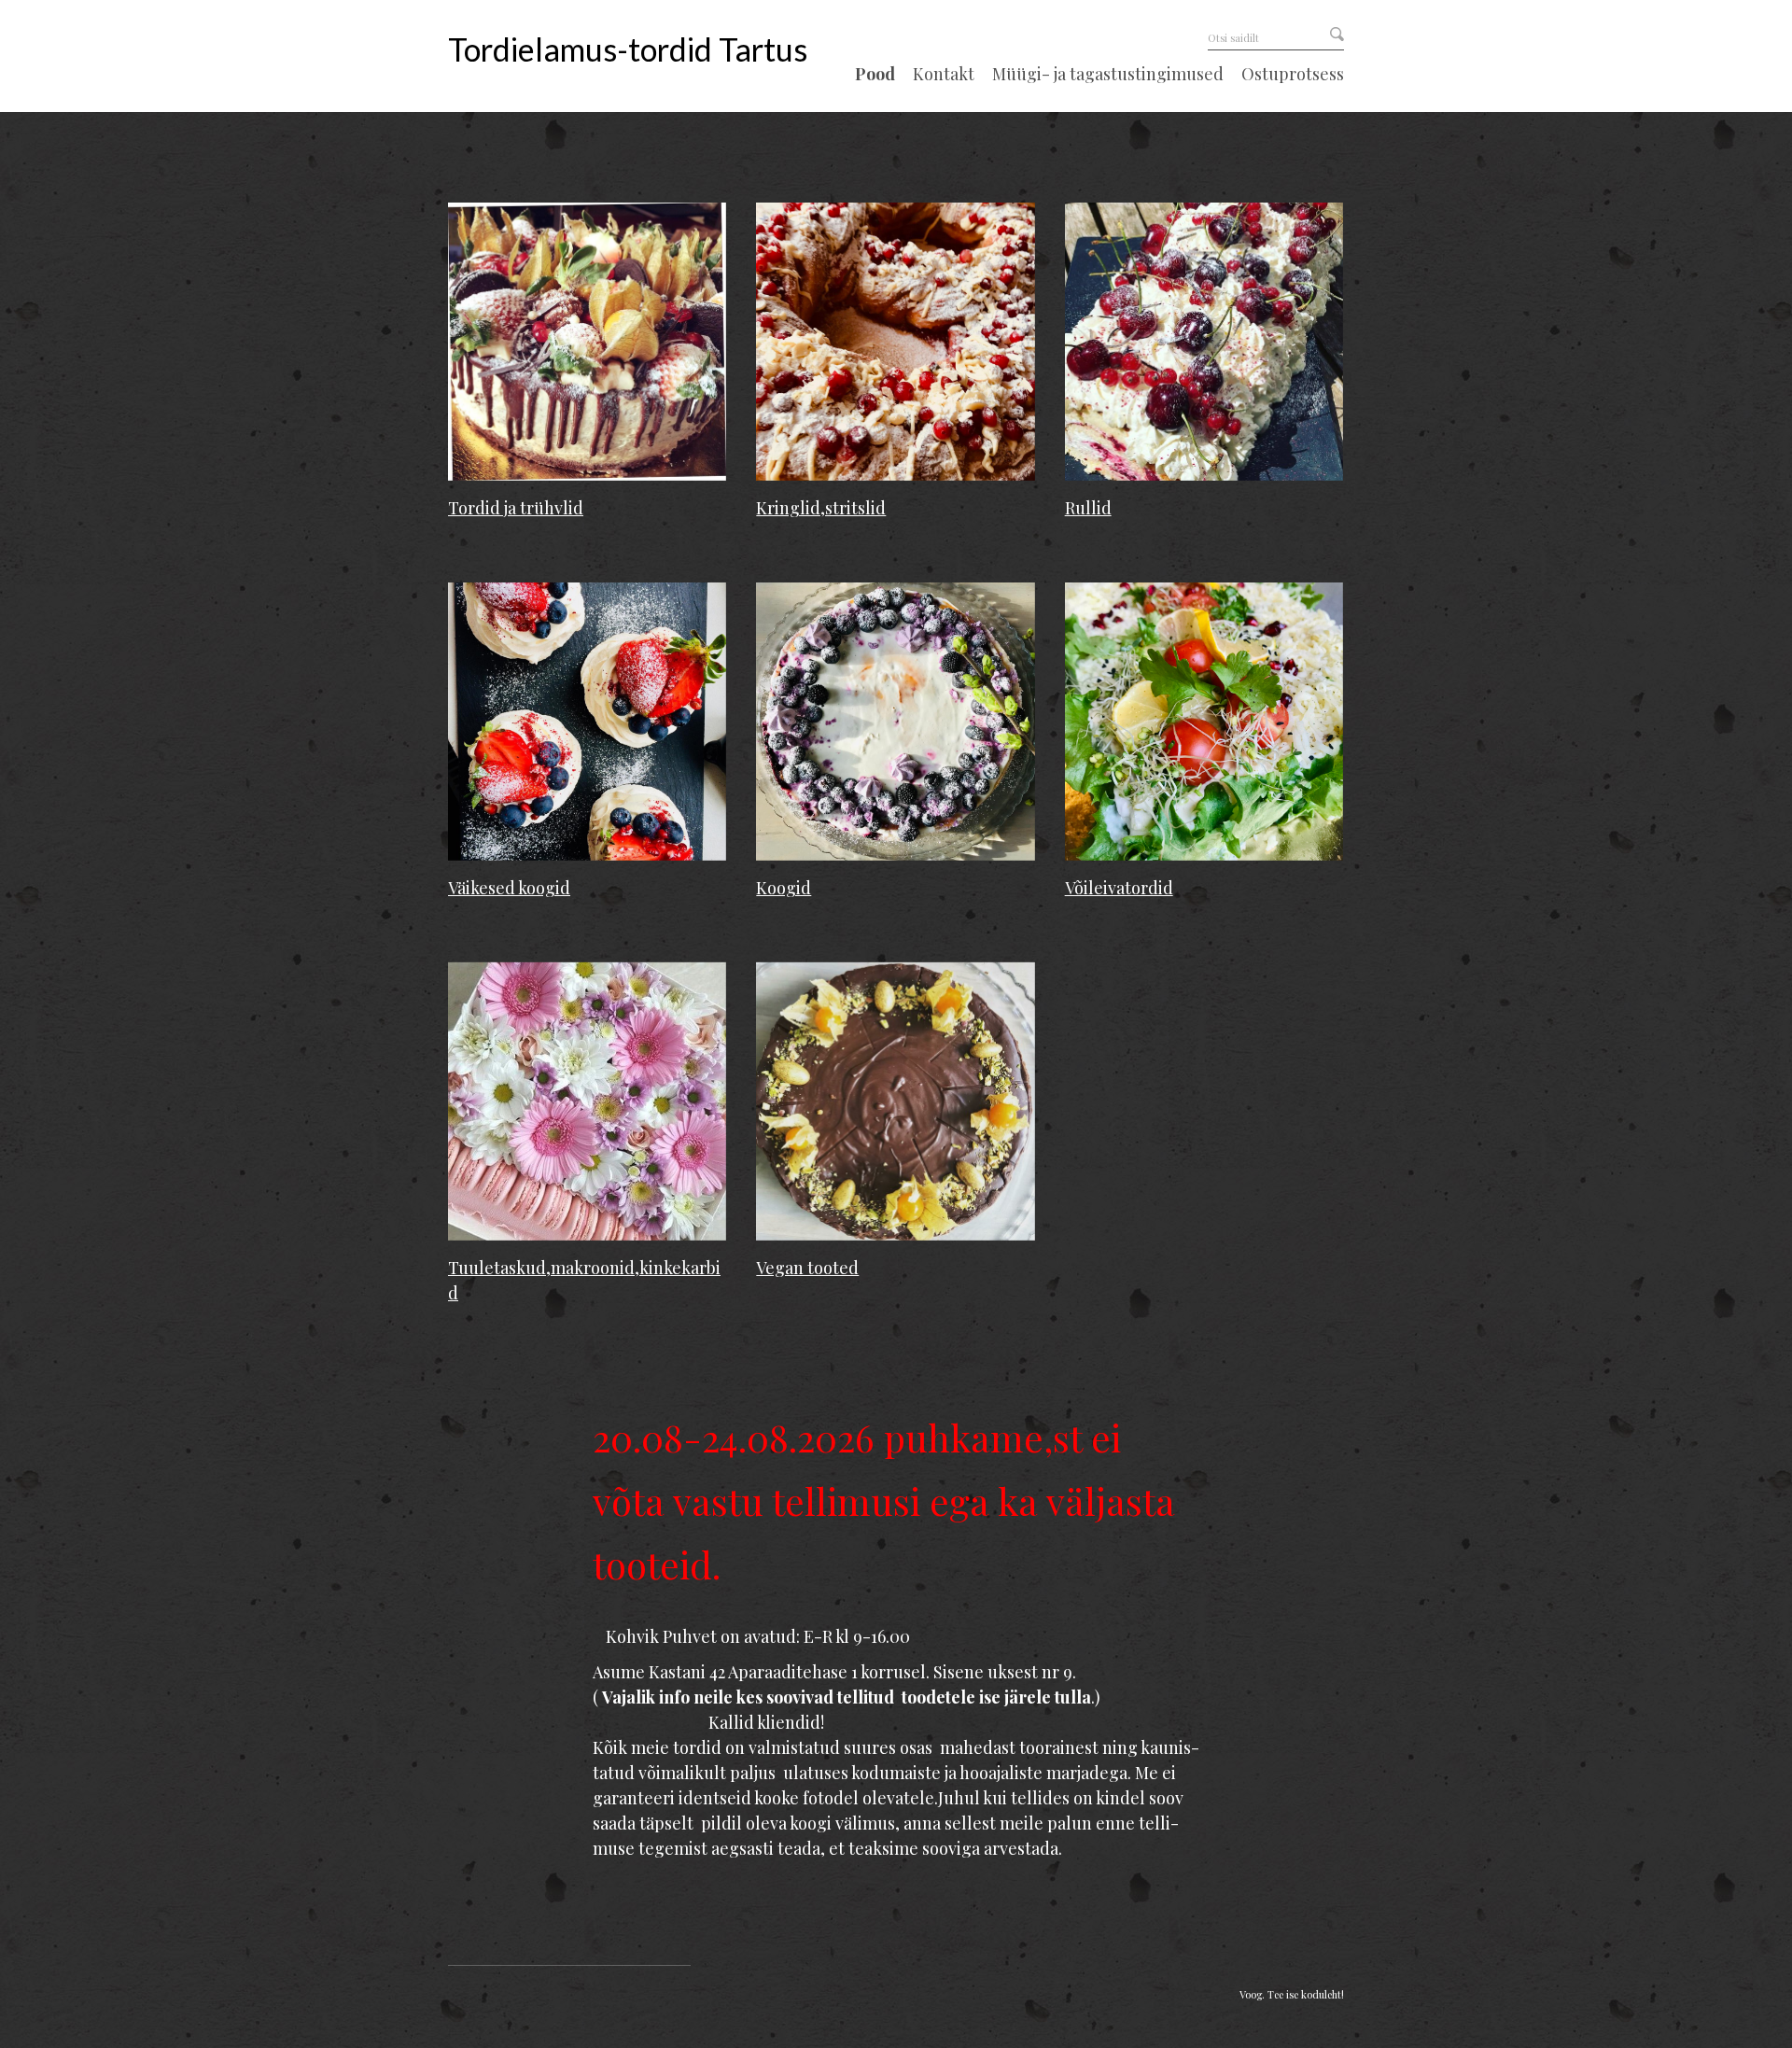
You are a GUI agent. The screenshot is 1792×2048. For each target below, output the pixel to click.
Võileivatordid (1119, 888)
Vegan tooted (807, 1268)
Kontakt (944, 75)
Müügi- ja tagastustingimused (1108, 75)
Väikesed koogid (509, 888)
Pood (875, 75)
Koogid (784, 888)
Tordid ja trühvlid (516, 508)
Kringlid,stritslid (821, 508)
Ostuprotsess (1293, 75)
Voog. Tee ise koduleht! (1292, 1994)
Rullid (1088, 508)
